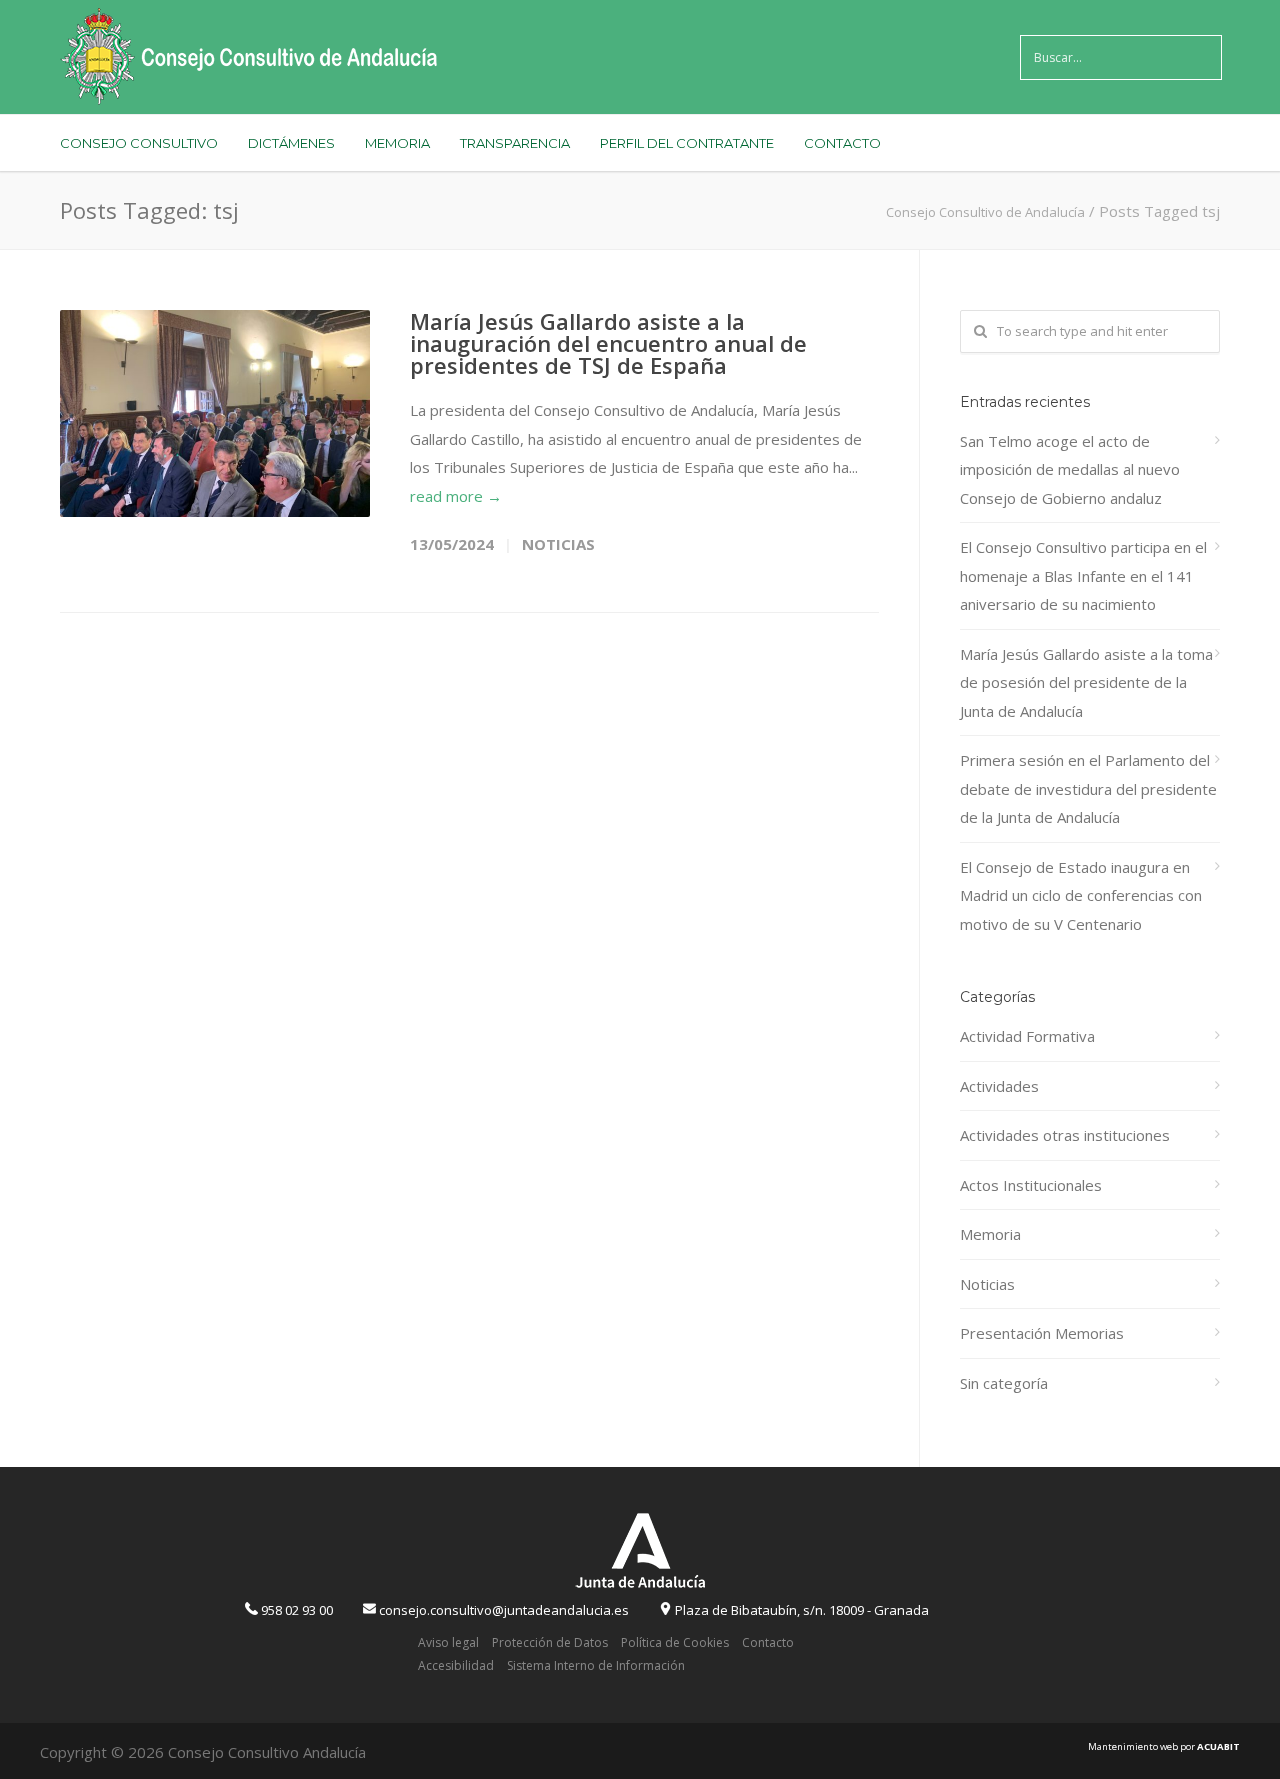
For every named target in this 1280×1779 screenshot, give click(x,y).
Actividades (999, 1086)
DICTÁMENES (291, 143)
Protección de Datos (550, 1642)
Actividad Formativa (1027, 1036)
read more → (456, 496)
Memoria (990, 1234)
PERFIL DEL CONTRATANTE (687, 143)
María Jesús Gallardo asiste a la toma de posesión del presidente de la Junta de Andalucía (1086, 682)
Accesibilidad (456, 1665)
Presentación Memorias (1042, 1333)
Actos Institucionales (1031, 1185)
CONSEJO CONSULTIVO (139, 143)
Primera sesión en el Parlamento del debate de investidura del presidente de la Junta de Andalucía (1088, 788)
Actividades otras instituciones (1065, 1135)
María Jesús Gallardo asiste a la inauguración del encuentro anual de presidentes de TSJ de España (608, 343)
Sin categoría (1004, 1383)
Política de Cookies (675, 1642)
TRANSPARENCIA (515, 143)
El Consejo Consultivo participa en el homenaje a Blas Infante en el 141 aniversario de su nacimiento (1083, 575)
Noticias (558, 544)
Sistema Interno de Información (596, 1665)
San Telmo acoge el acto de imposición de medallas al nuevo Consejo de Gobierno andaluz (1070, 469)
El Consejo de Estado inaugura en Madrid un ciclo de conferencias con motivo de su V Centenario (1081, 895)
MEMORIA (397, 143)
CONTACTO (842, 143)
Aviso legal (448, 1642)
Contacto (768, 1642)
